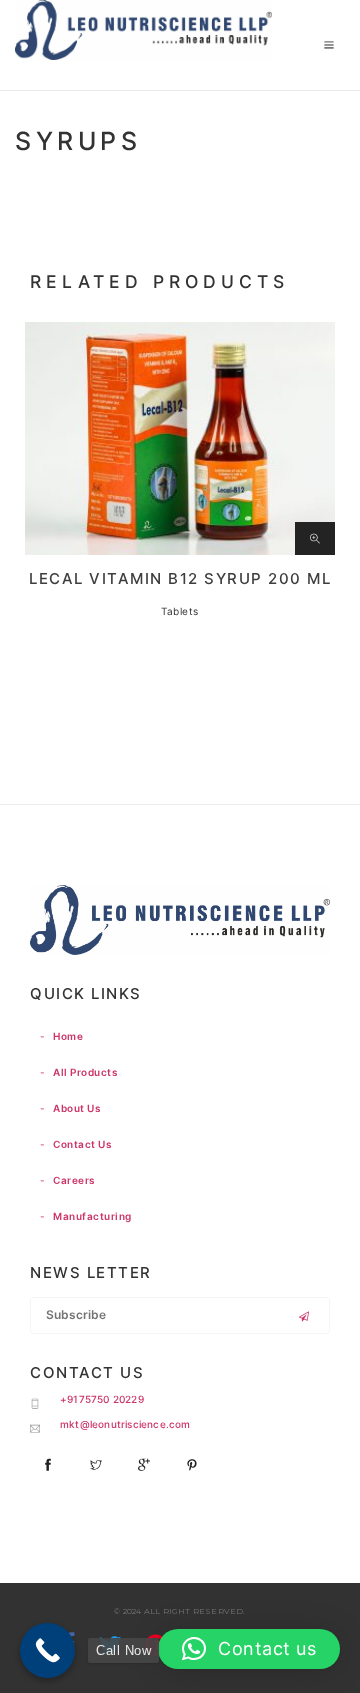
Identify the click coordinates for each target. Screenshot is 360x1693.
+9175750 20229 (102, 1399)
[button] (249, 1649)
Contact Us (75, 1144)
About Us (70, 1108)
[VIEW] (315, 539)
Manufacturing (86, 1216)
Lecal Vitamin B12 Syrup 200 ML (180, 578)
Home (61, 1036)
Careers (67, 1180)
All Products (78, 1072)
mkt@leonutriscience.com (125, 1424)
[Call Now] (47, 1650)
